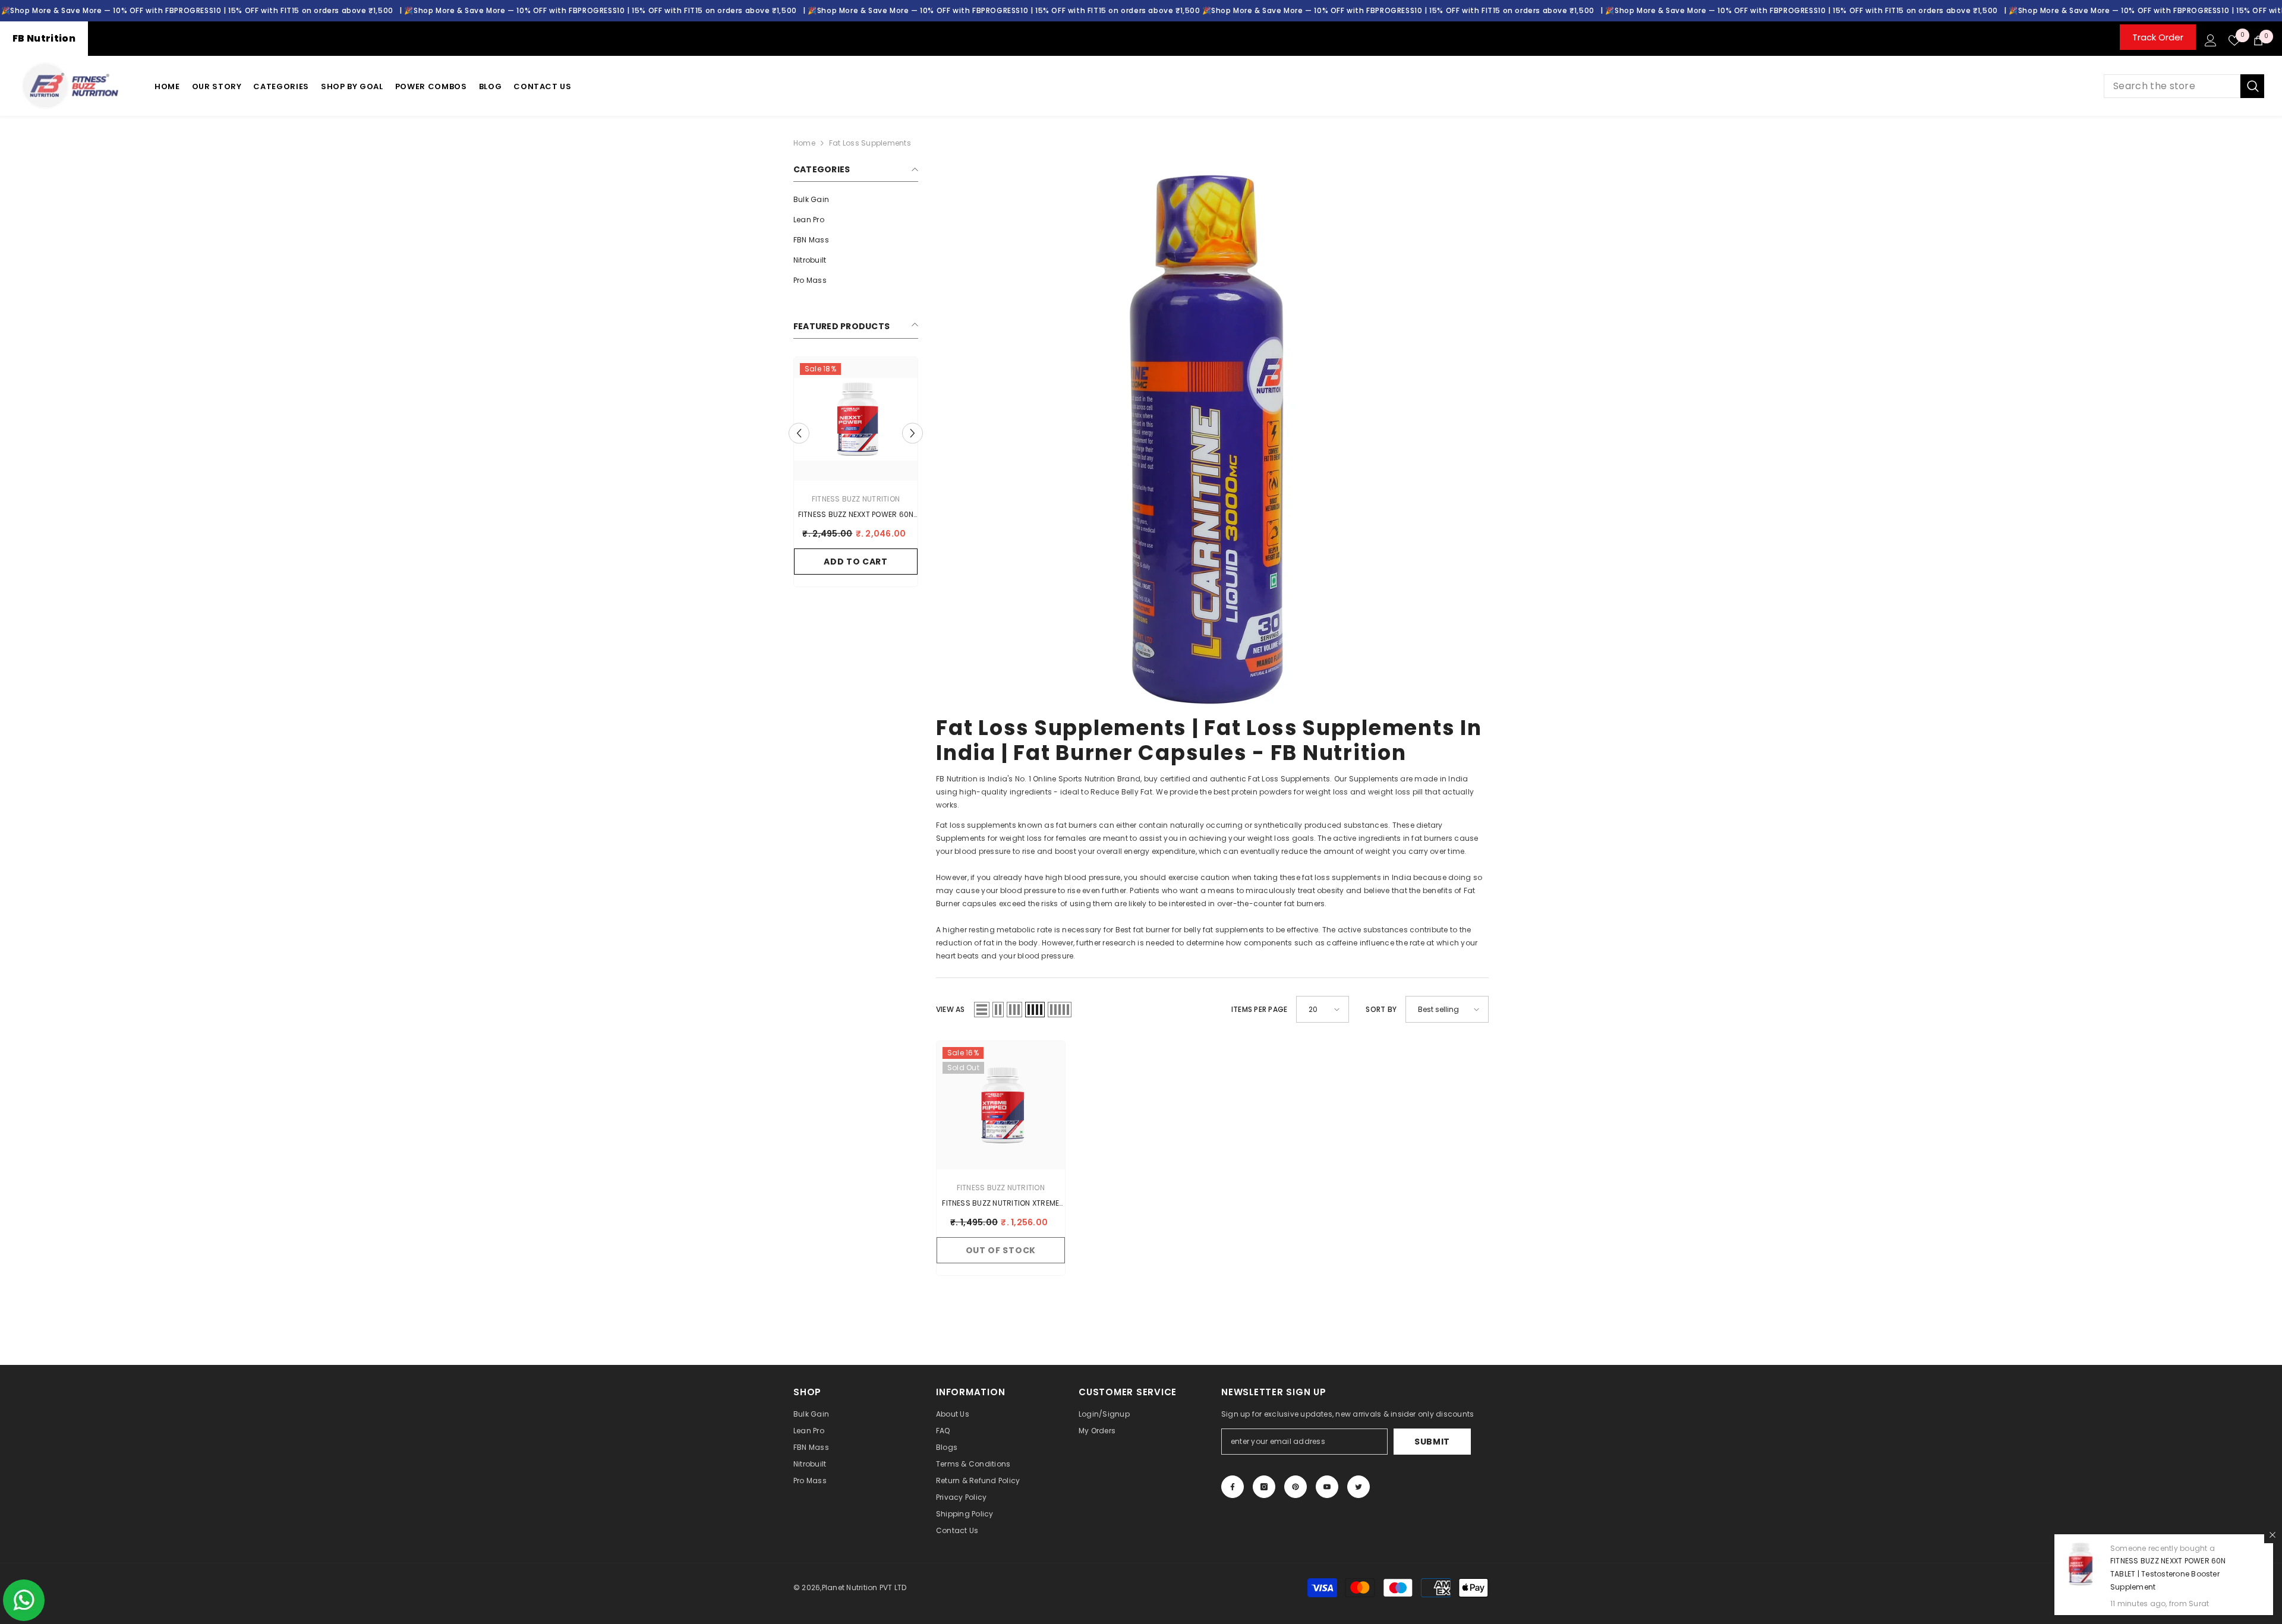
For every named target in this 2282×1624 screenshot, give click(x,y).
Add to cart (856, 562)
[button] (799, 433)
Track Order (2158, 37)
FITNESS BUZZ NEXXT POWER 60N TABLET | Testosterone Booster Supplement (2168, 1574)
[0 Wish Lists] (2234, 40)
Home (804, 143)
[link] (1212, 439)
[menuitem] (856, 200)
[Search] (2184, 86)
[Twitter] (1359, 1487)
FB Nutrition (44, 38)
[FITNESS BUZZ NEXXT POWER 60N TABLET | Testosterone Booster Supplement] (856, 419)
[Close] (2272, 1535)
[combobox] (2172, 86)
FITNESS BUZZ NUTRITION (856, 499)
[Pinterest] (1296, 1487)
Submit (1432, 1442)
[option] (856, 475)
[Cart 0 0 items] (2258, 40)
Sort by (1381, 1009)
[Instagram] (1264, 1487)
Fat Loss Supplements (870, 143)
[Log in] (2211, 40)
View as (951, 1009)
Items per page (1259, 1009)
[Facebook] (1233, 1487)
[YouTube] (1327, 1487)
